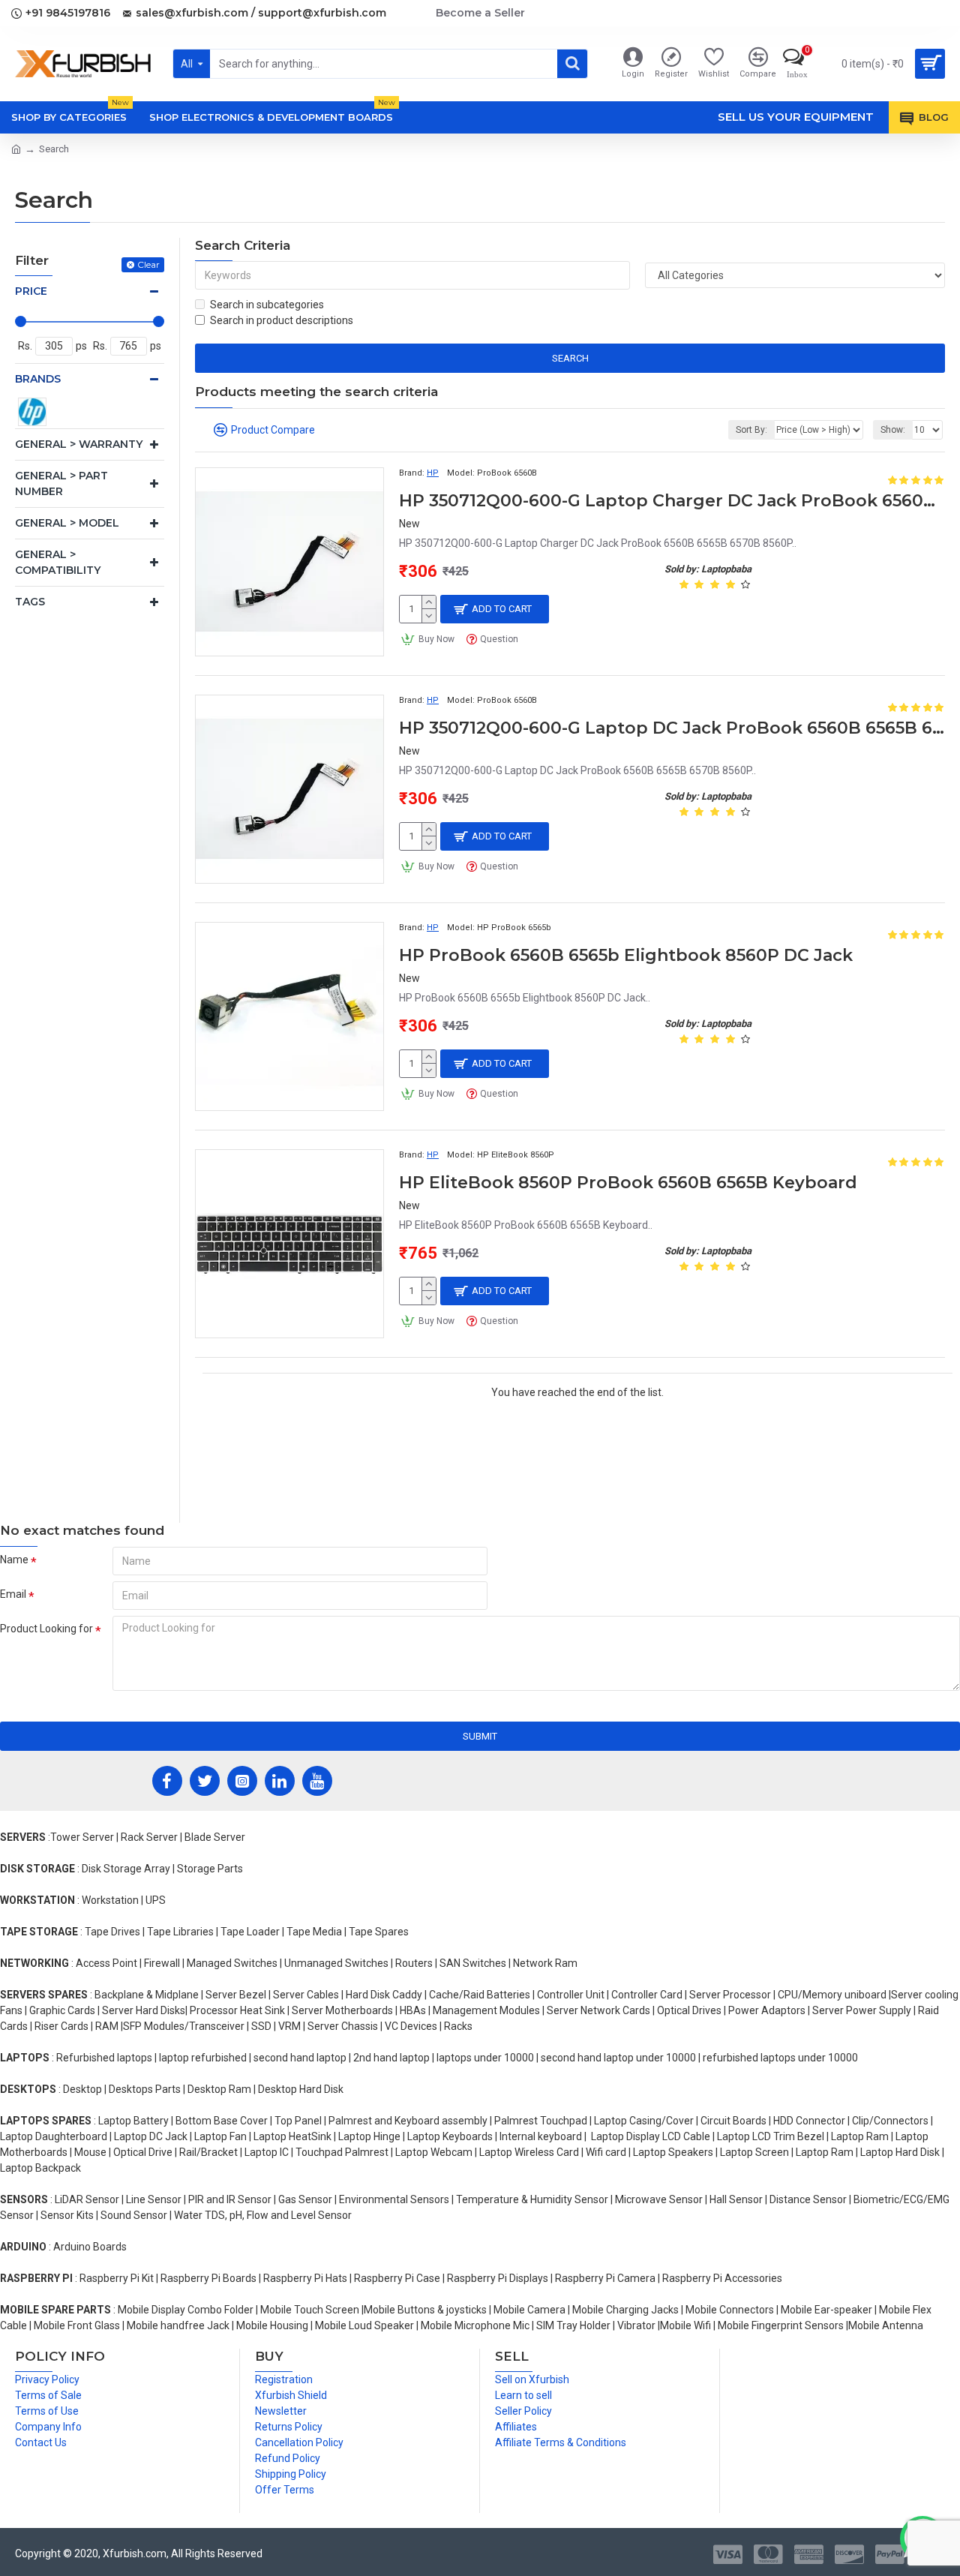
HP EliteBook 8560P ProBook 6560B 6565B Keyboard (628, 1183)
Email (13, 1594)
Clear (148, 264)
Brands (38, 379)
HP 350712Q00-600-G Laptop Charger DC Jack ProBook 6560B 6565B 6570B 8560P (672, 501)
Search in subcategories (267, 305)
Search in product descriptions (282, 320)
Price (31, 291)
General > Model (67, 523)
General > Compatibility (58, 562)
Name (14, 1560)
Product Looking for (46, 1629)
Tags (30, 602)
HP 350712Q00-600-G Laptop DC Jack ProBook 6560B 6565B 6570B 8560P (672, 728)
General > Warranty (79, 444)
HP (433, 473)
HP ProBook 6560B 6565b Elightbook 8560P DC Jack (626, 955)
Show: (893, 430)
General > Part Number (61, 483)
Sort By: (751, 430)
